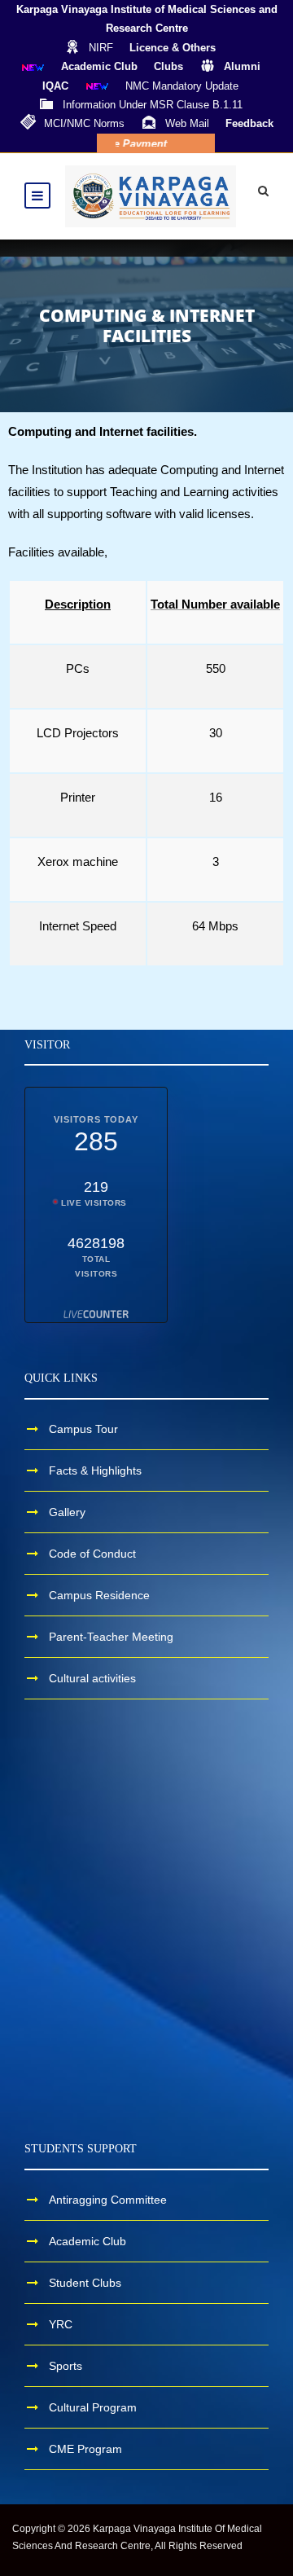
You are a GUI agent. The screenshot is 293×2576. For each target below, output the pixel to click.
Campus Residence (99, 1595)
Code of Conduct (92, 1554)
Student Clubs (85, 2283)
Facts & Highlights (95, 1470)
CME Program (85, 2449)
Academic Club (87, 2241)
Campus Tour (83, 1429)
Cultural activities (92, 1678)
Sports (66, 2366)
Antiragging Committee (108, 2200)
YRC (61, 2324)
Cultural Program (93, 2407)
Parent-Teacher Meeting (111, 1637)
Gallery (67, 1512)
